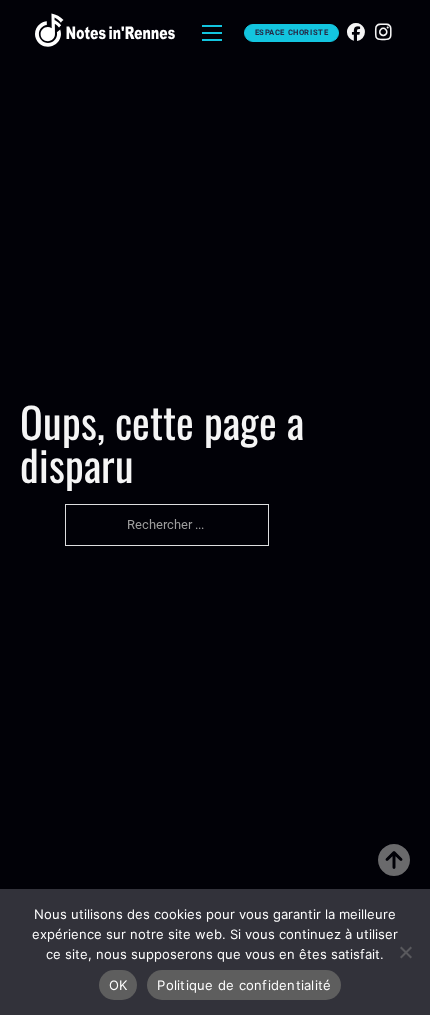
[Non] (405, 952)
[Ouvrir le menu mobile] (212, 33)
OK (118, 985)
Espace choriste (292, 32)
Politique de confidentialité (244, 985)
